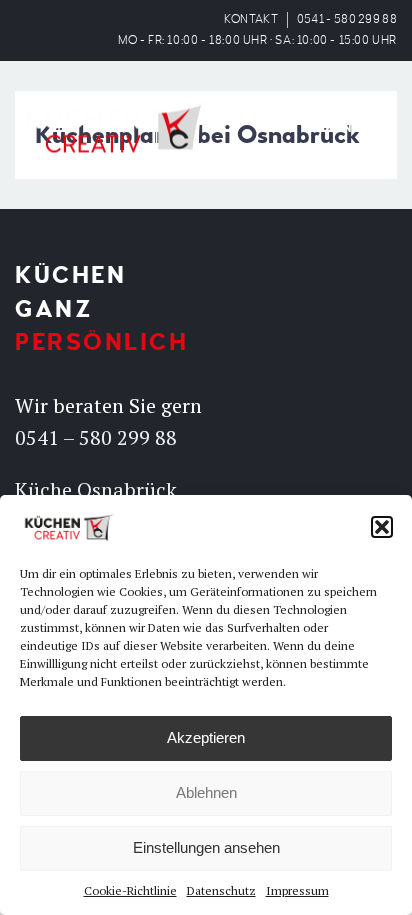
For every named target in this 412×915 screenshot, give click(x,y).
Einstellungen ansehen (206, 847)
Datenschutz (221, 890)
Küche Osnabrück (96, 489)
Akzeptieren (206, 737)
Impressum (297, 890)
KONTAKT (251, 19)
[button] (382, 527)
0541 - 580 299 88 (347, 19)
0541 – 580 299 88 (96, 437)
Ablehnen (206, 792)
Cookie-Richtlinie (130, 890)
